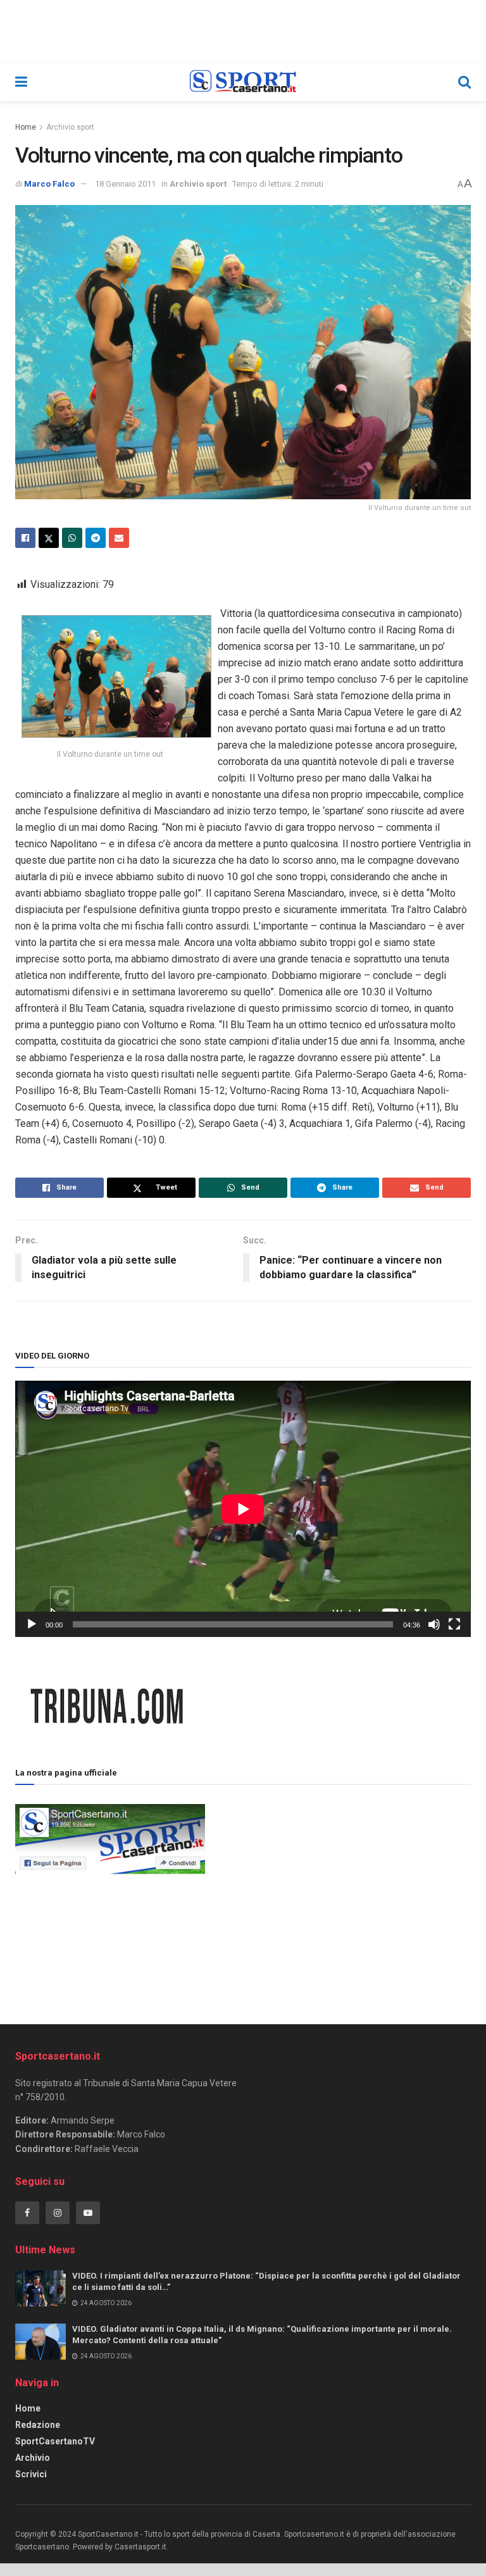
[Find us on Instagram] (58, 2213)
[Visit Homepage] (243, 82)
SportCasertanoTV (55, 2441)
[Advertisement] (338, 1889)
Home (26, 127)
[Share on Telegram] (96, 538)
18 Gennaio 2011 (125, 184)
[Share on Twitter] (49, 538)
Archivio (33, 2458)
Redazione (38, 2425)
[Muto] (434, 1624)
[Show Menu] (21, 82)
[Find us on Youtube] (88, 2213)
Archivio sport (70, 127)
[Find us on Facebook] (27, 2213)
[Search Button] (464, 82)
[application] (243, 1509)
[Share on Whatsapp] (72, 538)
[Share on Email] (119, 538)
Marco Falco (49, 184)
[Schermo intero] (454, 1624)
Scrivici (31, 2474)
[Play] (32, 1624)
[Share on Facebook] (25, 538)
